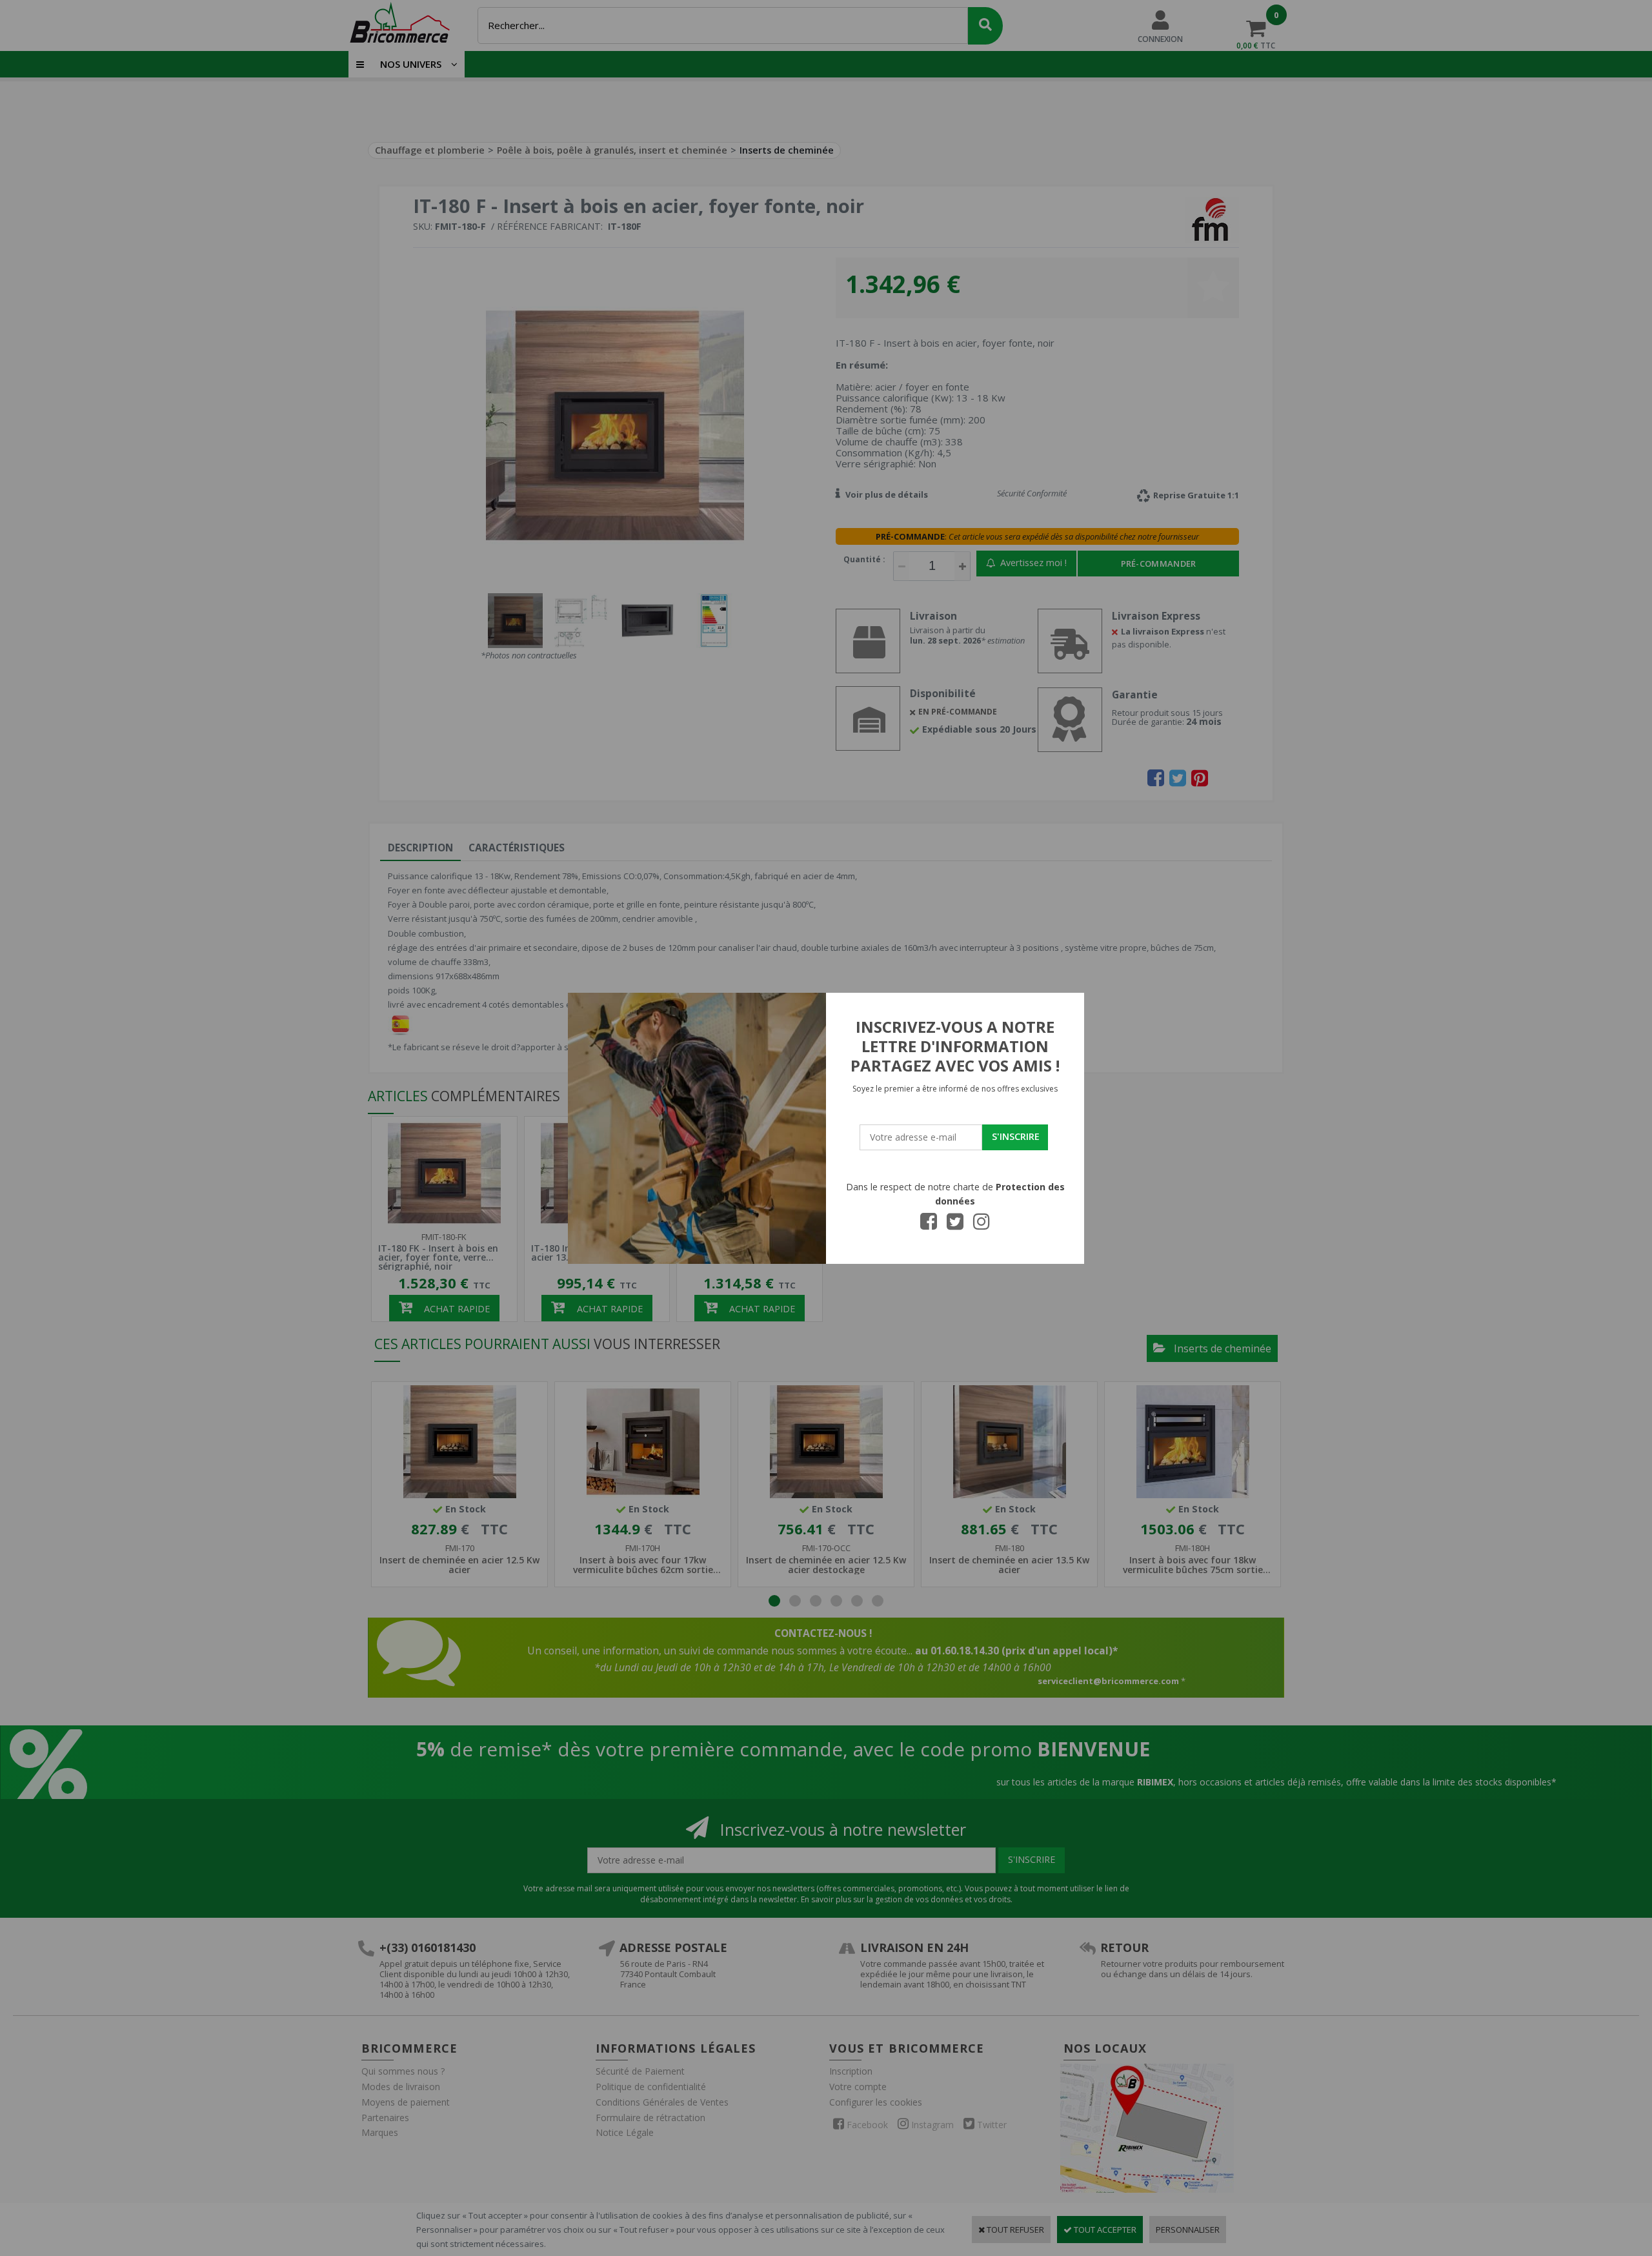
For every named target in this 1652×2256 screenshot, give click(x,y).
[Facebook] (929, 1225)
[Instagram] (982, 1225)
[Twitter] (955, 1225)
